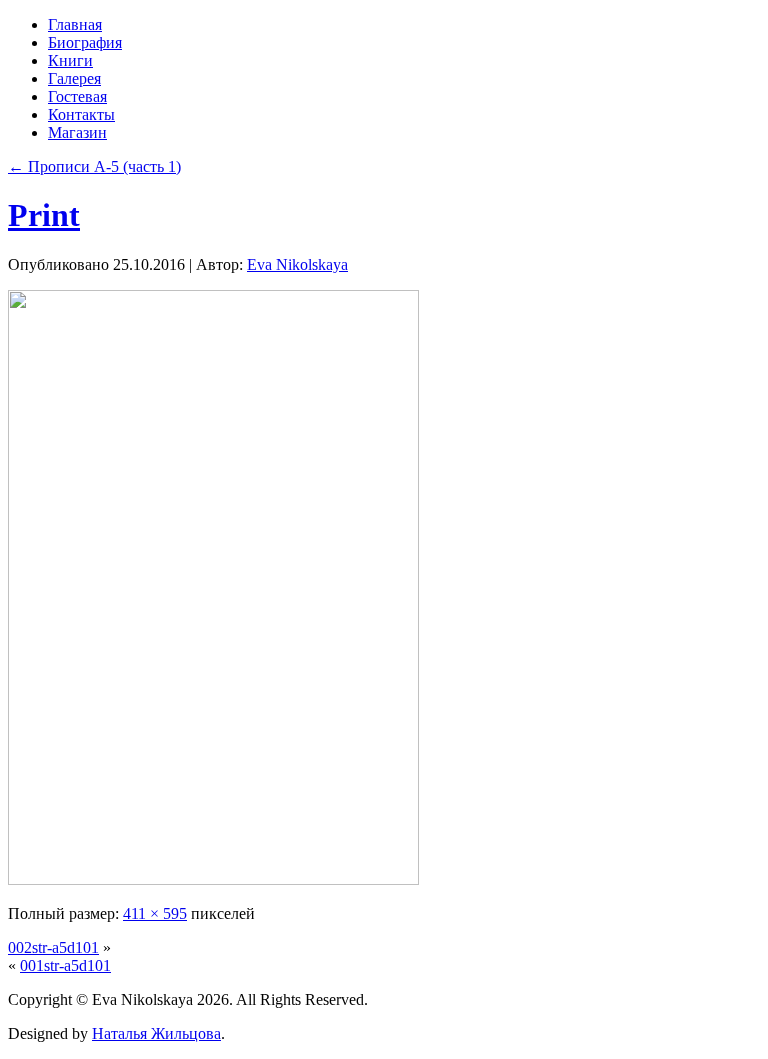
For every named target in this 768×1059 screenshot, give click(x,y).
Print (44, 215)
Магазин (77, 132)
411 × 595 (155, 913)
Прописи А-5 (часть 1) (94, 166)
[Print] (213, 879)
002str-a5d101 (53, 947)
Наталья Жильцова (156, 1033)
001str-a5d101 (65, 965)
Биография (85, 42)
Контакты (81, 114)
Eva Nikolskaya (297, 264)
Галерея (74, 78)
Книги (70, 60)
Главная (75, 24)
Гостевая (77, 96)
